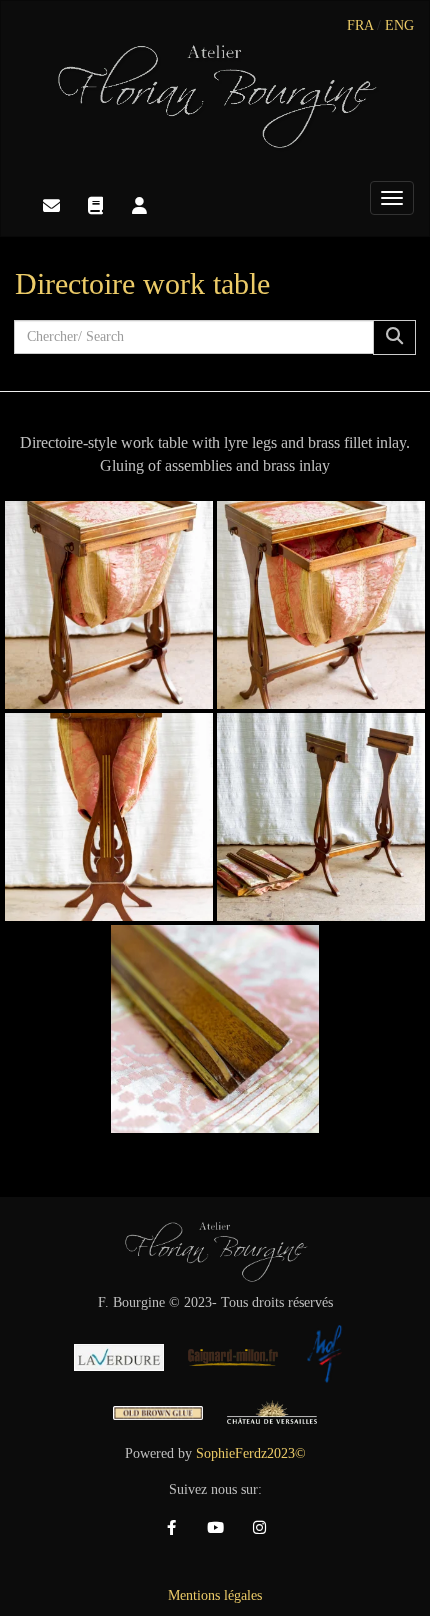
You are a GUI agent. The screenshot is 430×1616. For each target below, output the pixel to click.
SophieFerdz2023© (251, 1453)
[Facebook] (171, 1528)
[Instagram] (259, 1528)
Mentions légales (215, 1595)
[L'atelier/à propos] (139, 206)
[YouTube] (215, 1528)
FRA (360, 25)
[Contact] (51, 206)
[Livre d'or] (95, 206)
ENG (399, 25)
